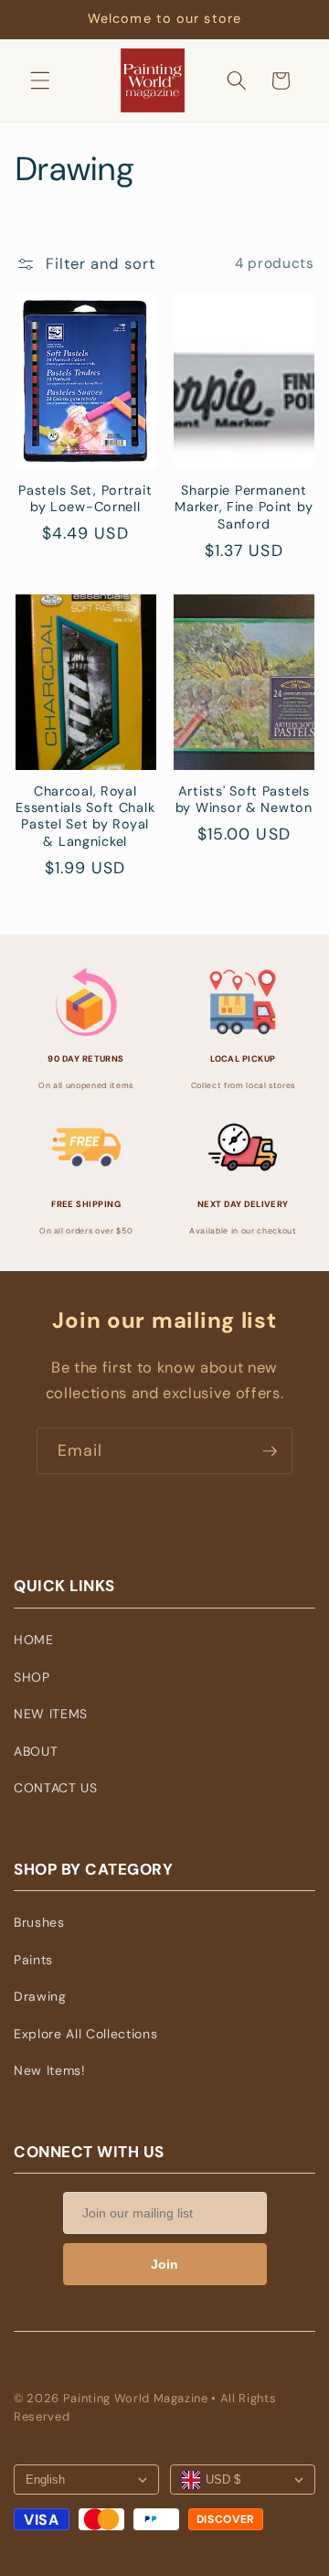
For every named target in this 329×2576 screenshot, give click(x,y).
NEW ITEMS (51, 1714)
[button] (40, 80)
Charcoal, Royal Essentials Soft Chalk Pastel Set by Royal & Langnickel (85, 816)
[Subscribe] (270, 1451)
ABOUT (36, 1751)
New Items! (50, 2070)
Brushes (39, 1922)
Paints (33, 1960)
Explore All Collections (85, 2034)
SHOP (32, 1677)
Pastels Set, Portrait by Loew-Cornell (85, 498)
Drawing (40, 1996)
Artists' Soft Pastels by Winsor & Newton (244, 799)
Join (164, 2264)
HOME (34, 1640)
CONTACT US (56, 1788)
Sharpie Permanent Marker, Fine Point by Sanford (244, 507)
